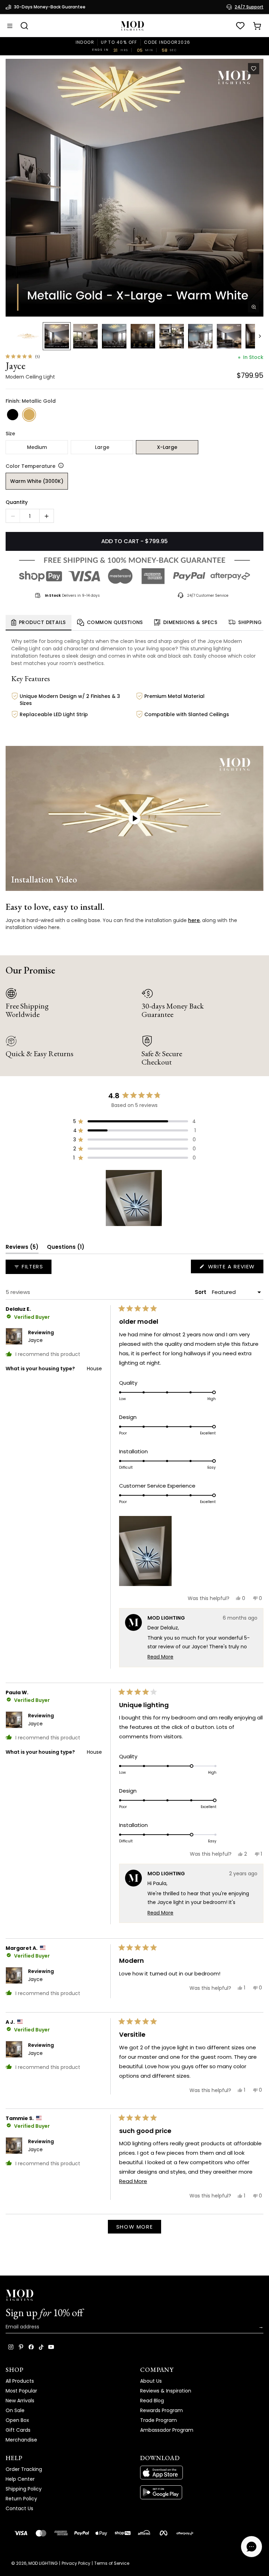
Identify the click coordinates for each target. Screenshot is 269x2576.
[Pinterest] (21, 2347)
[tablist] (134, 623)
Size (10, 434)
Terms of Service (112, 2563)
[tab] (39, 623)
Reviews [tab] (22, 1248)
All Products (20, 2381)
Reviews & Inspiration (166, 2391)
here (194, 920)
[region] (134, 1198)
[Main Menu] (10, 26)
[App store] (202, 2473)
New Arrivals (20, 2401)
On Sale (15, 2410)
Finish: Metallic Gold (31, 401)
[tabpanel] (134, 684)
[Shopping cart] (257, 26)
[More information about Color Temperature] (60, 465)
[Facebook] (31, 2347)
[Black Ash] (13, 415)
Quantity (17, 502)
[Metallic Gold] (29, 415)
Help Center (20, 2479)
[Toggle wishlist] (254, 69)
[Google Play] (202, 2492)
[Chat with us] (251, 2547)
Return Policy (21, 2499)
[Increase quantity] (47, 516)
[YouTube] (51, 2347)
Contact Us (19, 2508)
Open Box (17, 2420)
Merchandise (21, 2440)
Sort (201, 1292)
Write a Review (235, 1268)
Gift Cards (18, 2430)
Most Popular (21, 2391)
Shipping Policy (24, 2489)
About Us (151, 2381)
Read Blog (152, 2401)
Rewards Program (161, 2410)
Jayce (35, 1340)
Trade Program (158, 2420)
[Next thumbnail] (260, 336)
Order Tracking (24, 2469)
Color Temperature (30, 466)
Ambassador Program (167, 2430)
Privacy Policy (76, 2563)
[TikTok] (41, 2347)
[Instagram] (11, 2347)
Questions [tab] (66, 1248)
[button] (134, 188)
